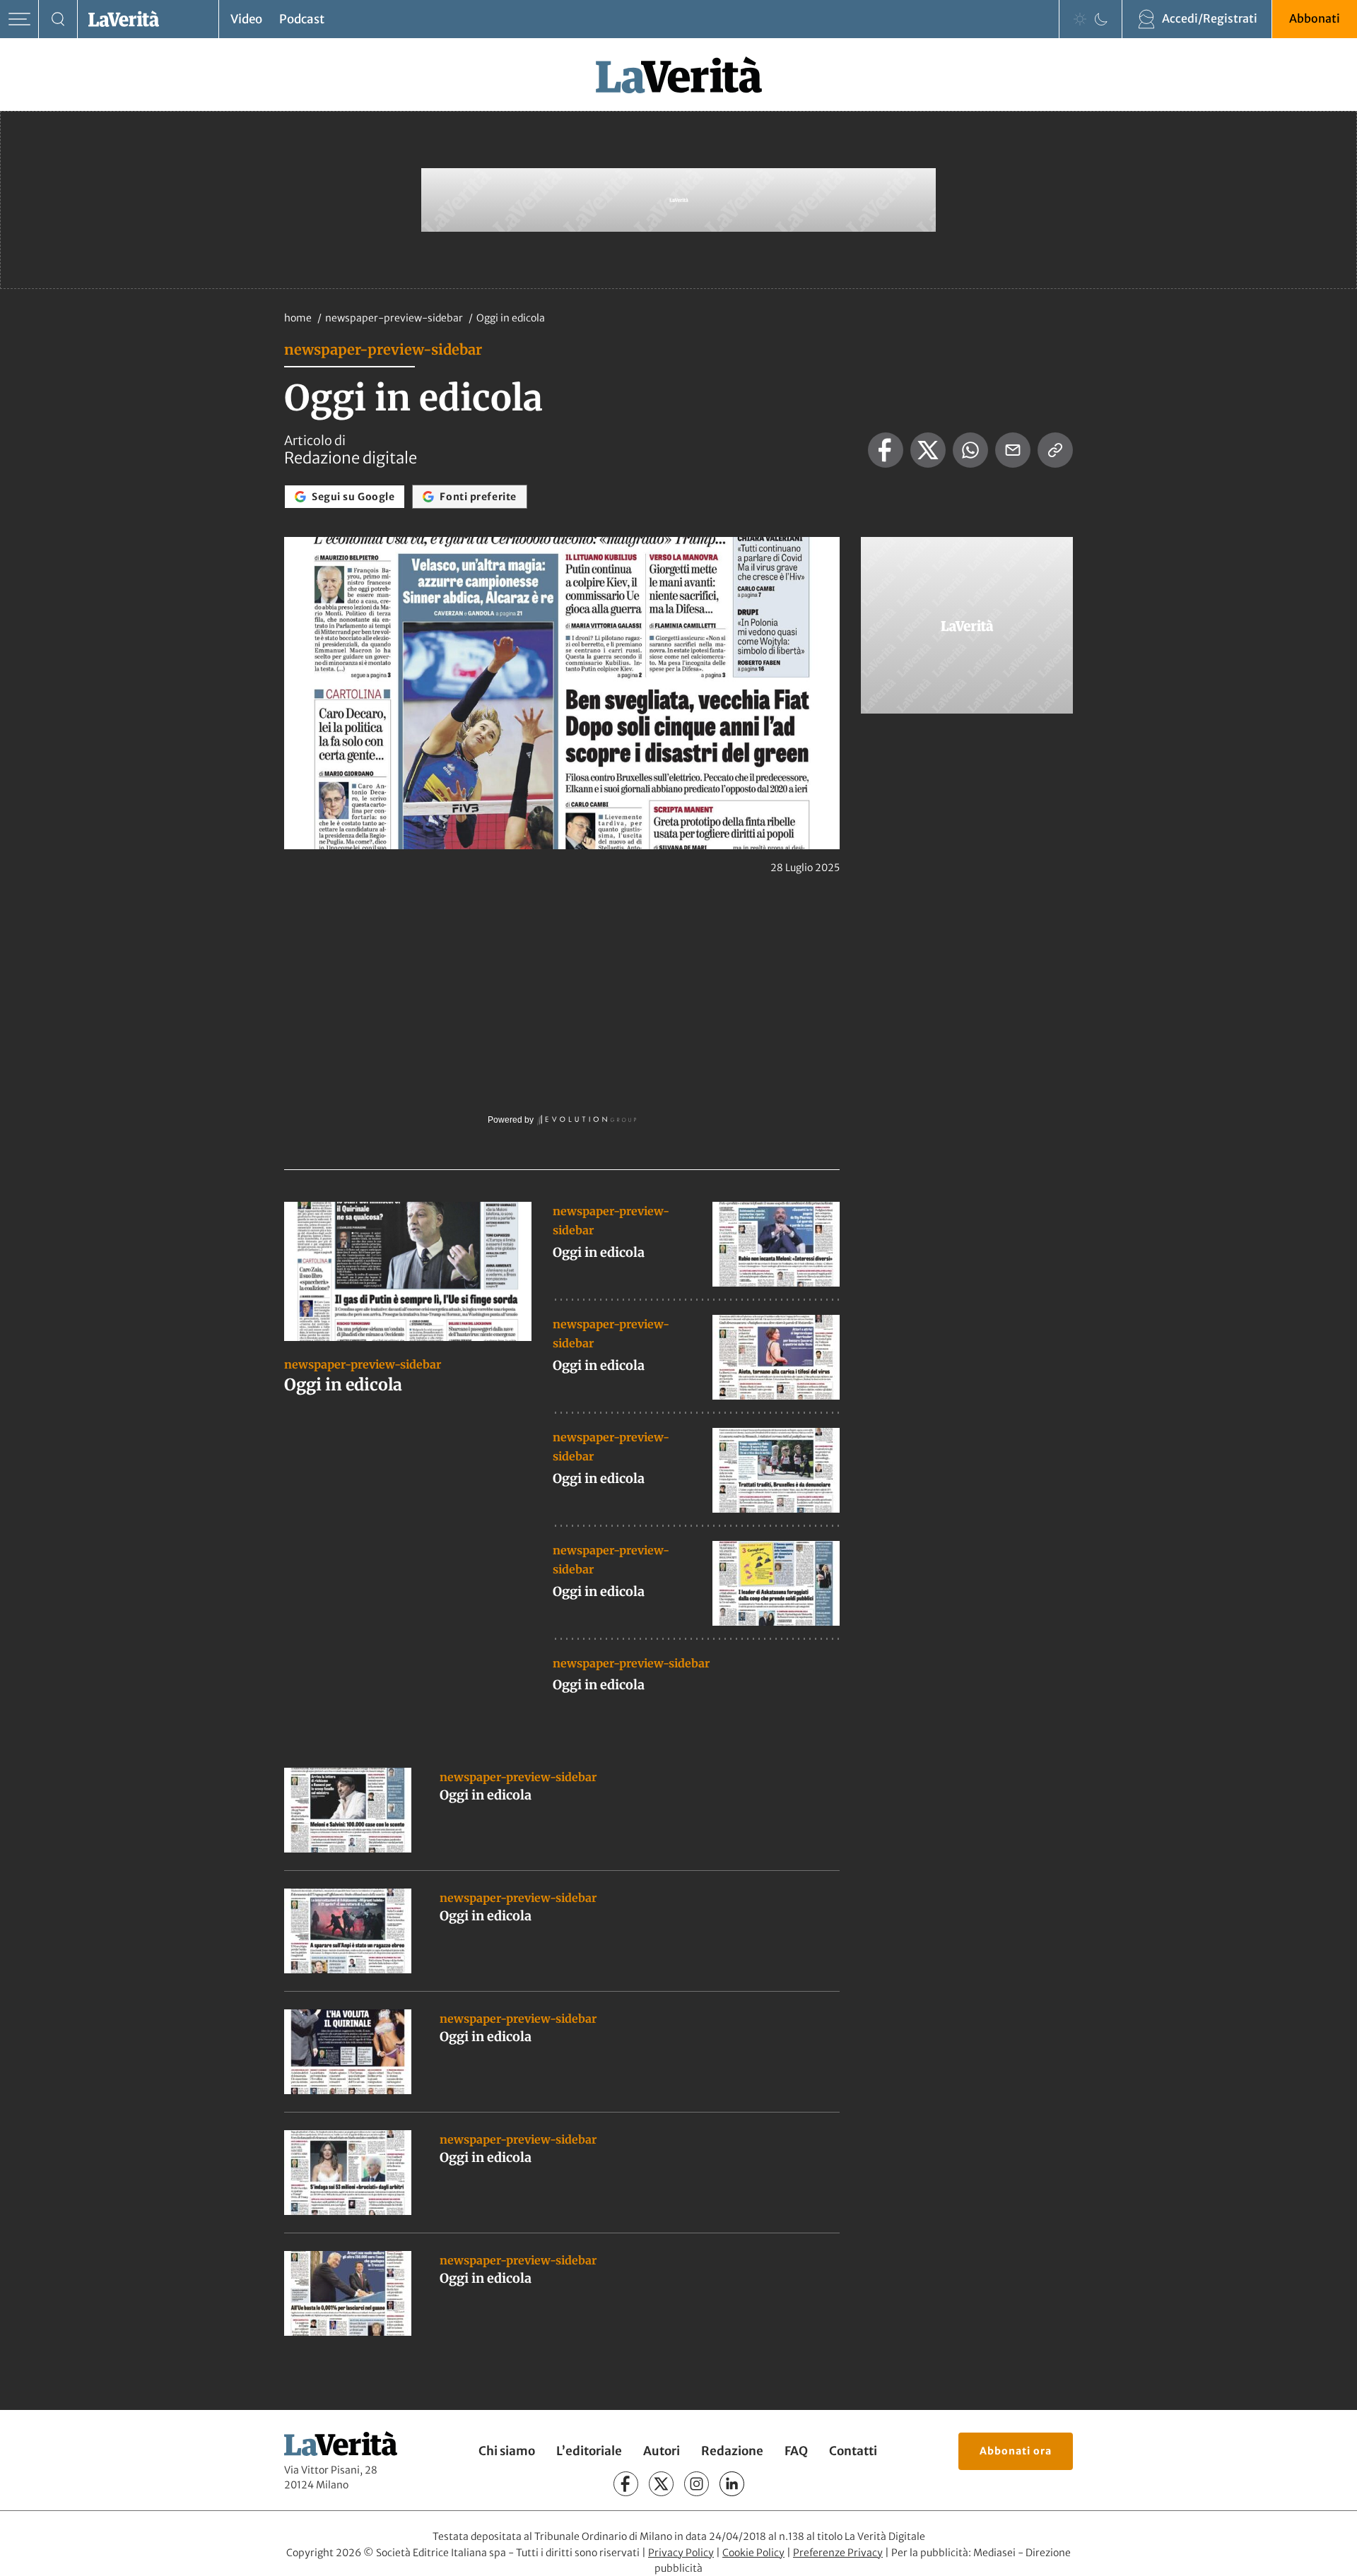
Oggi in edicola (343, 1384)
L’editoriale (589, 2451)
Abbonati (1315, 18)
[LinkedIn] (732, 2484)
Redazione (732, 2451)
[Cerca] (58, 19)
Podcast (302, 19)
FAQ (796, 2451)
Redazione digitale (351, 458)
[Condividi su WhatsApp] (970, 450)
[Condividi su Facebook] (886, 450)
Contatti (853, 2451)
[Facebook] (626, 2484)
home (298, 318)
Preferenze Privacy (838, 2553)
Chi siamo (507, 2451)
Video (246, 19)
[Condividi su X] (928, 450)
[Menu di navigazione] (19, 19)
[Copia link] (1055, 450)
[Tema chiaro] (1080, 19)
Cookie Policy (753, 2553)
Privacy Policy (681, 2553)
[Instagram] (697, 2484)
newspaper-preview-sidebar (395, 318)
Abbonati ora (1016, 2451)
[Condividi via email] (1013, 450)
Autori (662, 2451)
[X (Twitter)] (661, 2484)
